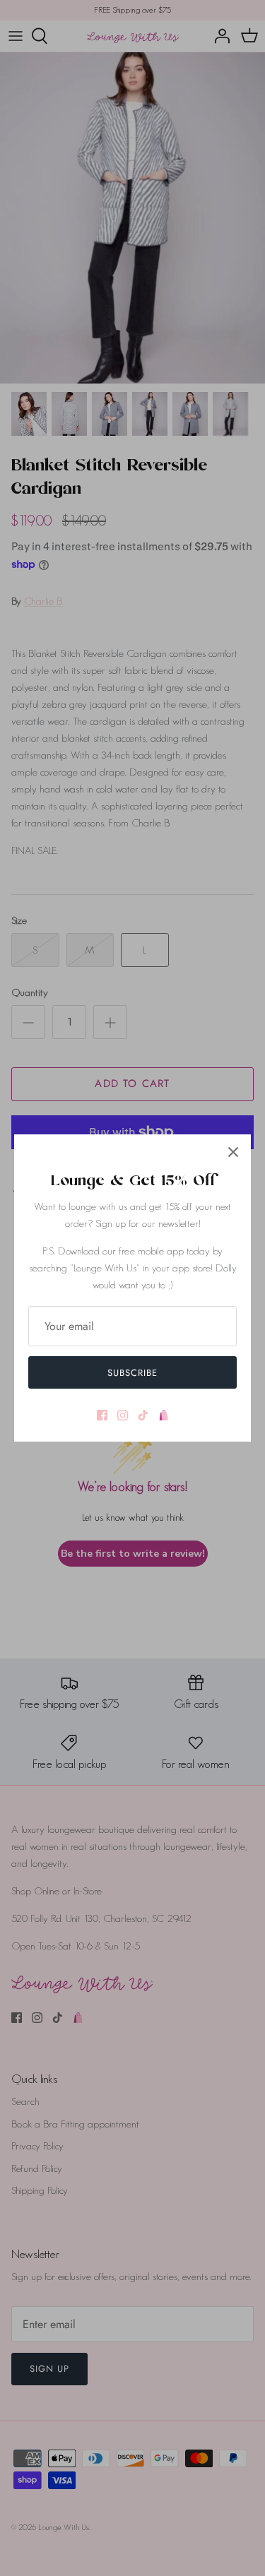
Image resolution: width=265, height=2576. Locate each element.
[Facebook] (102, 1415)
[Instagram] (123, 1415)
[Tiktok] (143, 1415)
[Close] (233, 1152)
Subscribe (132, 1373)
